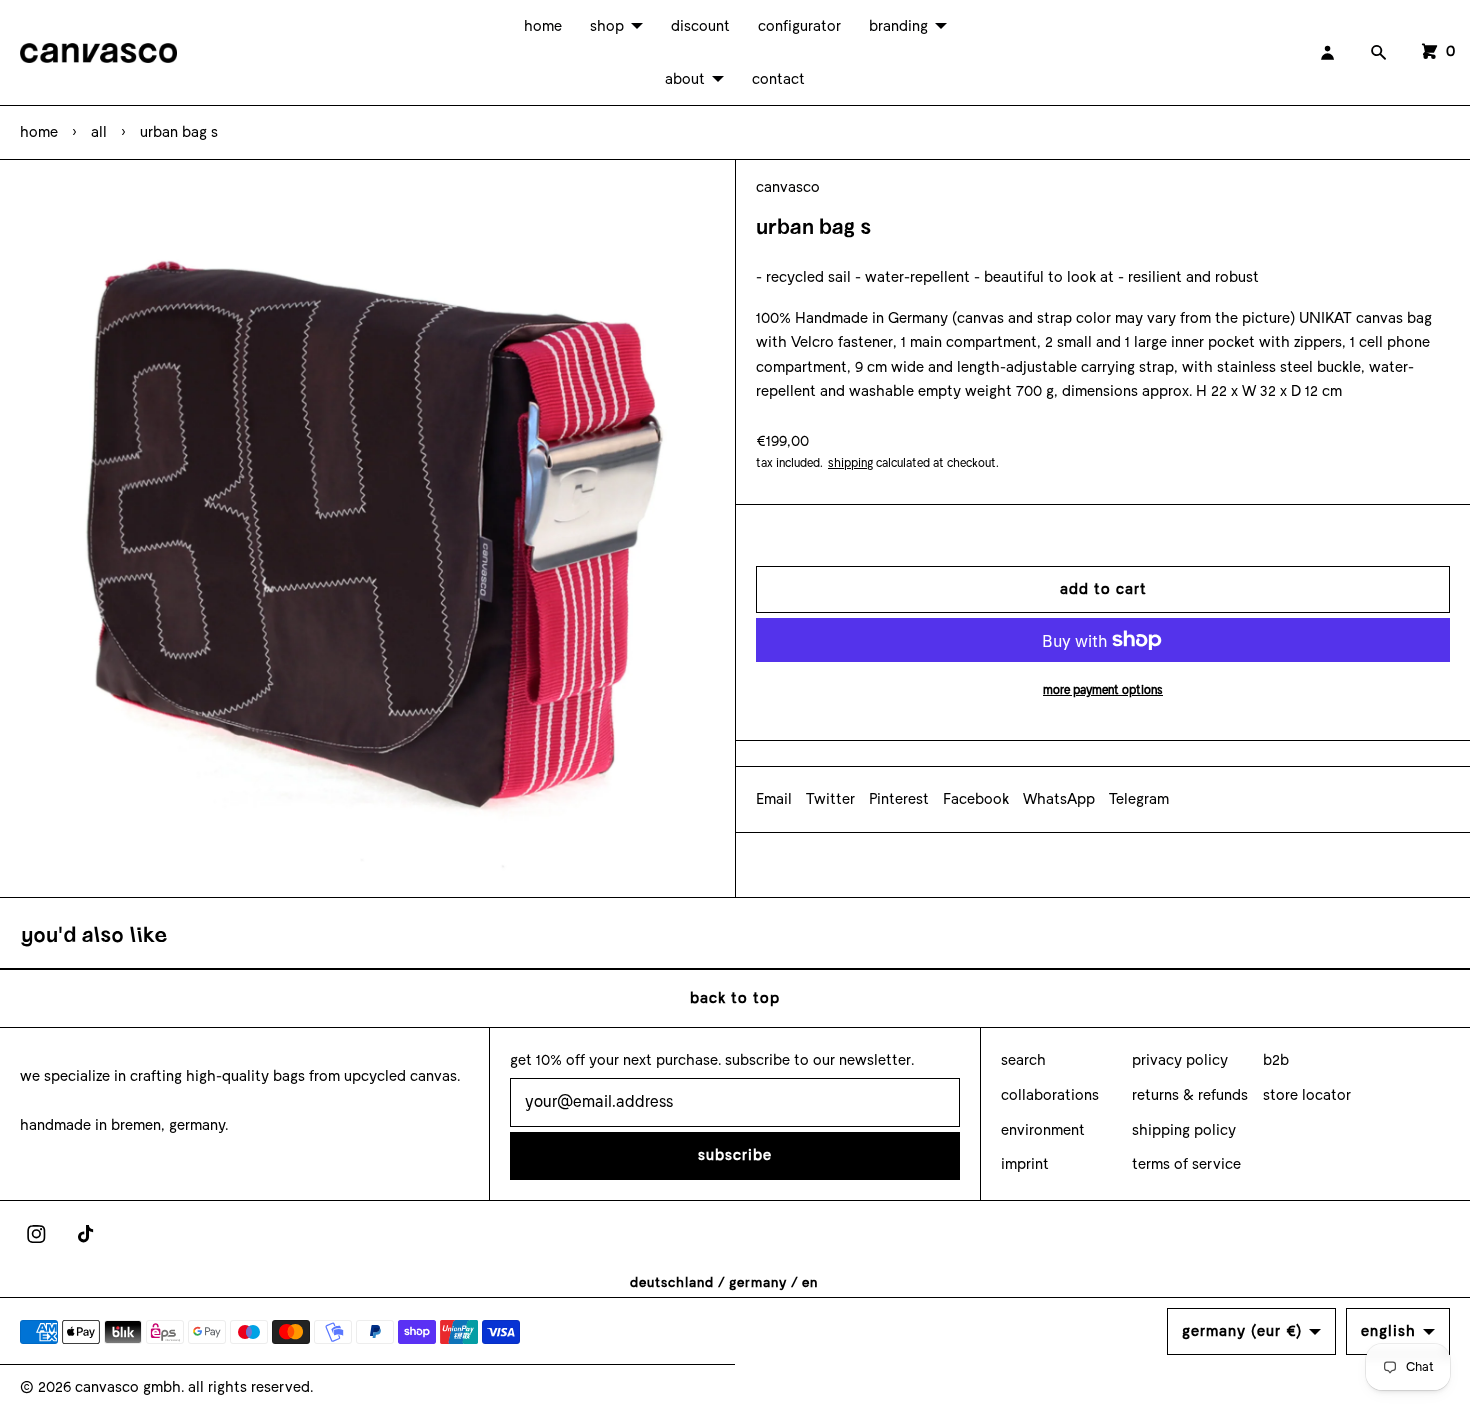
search (1023, 1060)
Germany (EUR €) (1242, 1331)
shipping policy (1184, 1130)
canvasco (788, 187)
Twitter (830, 799)
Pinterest (899, 799)
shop (607, 26)
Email (774, 799)
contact (778, 79)
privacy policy (1180, 1060)
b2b (1276, 1060)
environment (1043, 1130)
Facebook (976, 799)
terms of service (1186, 1164)
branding (898, 26)
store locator (1307, 1095)
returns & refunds (1190, 1095)
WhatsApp (1059, 799)
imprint (1025, 1164)
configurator (799, 26)
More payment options (1103, 690)
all (99, 132)
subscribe (735, 1155)
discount (700, 26)
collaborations (1050, 1095)
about (685, 79)
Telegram (1139, 799)
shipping (850, 463)
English (1388, 1331)
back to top (735, 998)
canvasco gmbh (128, 1387)
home (543, 26)
